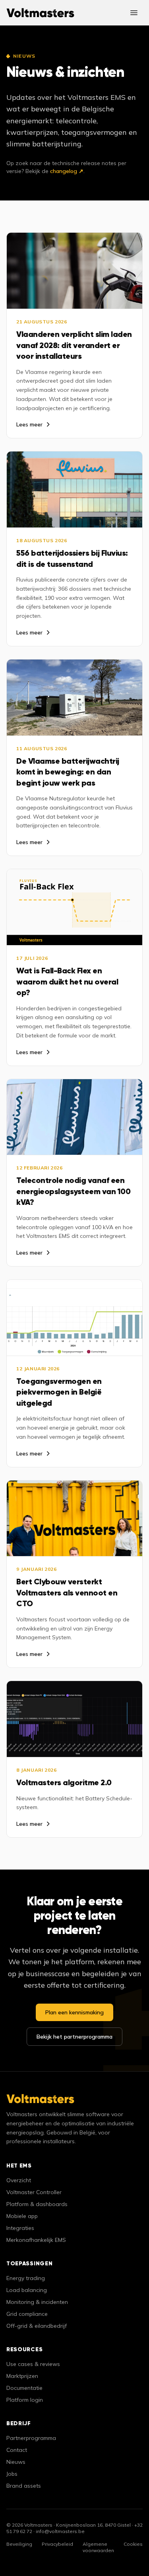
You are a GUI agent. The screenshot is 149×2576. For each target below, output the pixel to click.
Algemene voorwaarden (98, 2547)
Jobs (12, 2474)
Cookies (133, 2544)
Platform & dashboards (37, 2204)
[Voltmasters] (40, 13)
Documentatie (24, 2388)
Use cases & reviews (33, 2364)
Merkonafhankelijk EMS (36, 2240)
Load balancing (27, 2290)
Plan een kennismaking (74, 2012)
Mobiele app (22, 2216)
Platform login (25, 2400)
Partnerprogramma (31, 2438)
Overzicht (19, 2180)
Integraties (20, 2228)
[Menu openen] (134, 13)
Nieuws (16, 2462)
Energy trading (26, 2278)
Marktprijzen (22, 2376)
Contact (17, 2450)
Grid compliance (27, 2314)
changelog (67, 171)
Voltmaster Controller (34, 2192)
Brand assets (24, 2486)
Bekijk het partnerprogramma (74, 2037)
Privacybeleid (57, 2544)
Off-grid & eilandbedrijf (37, 2326)
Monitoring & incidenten (37, 2302)
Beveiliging (19, 2544)
